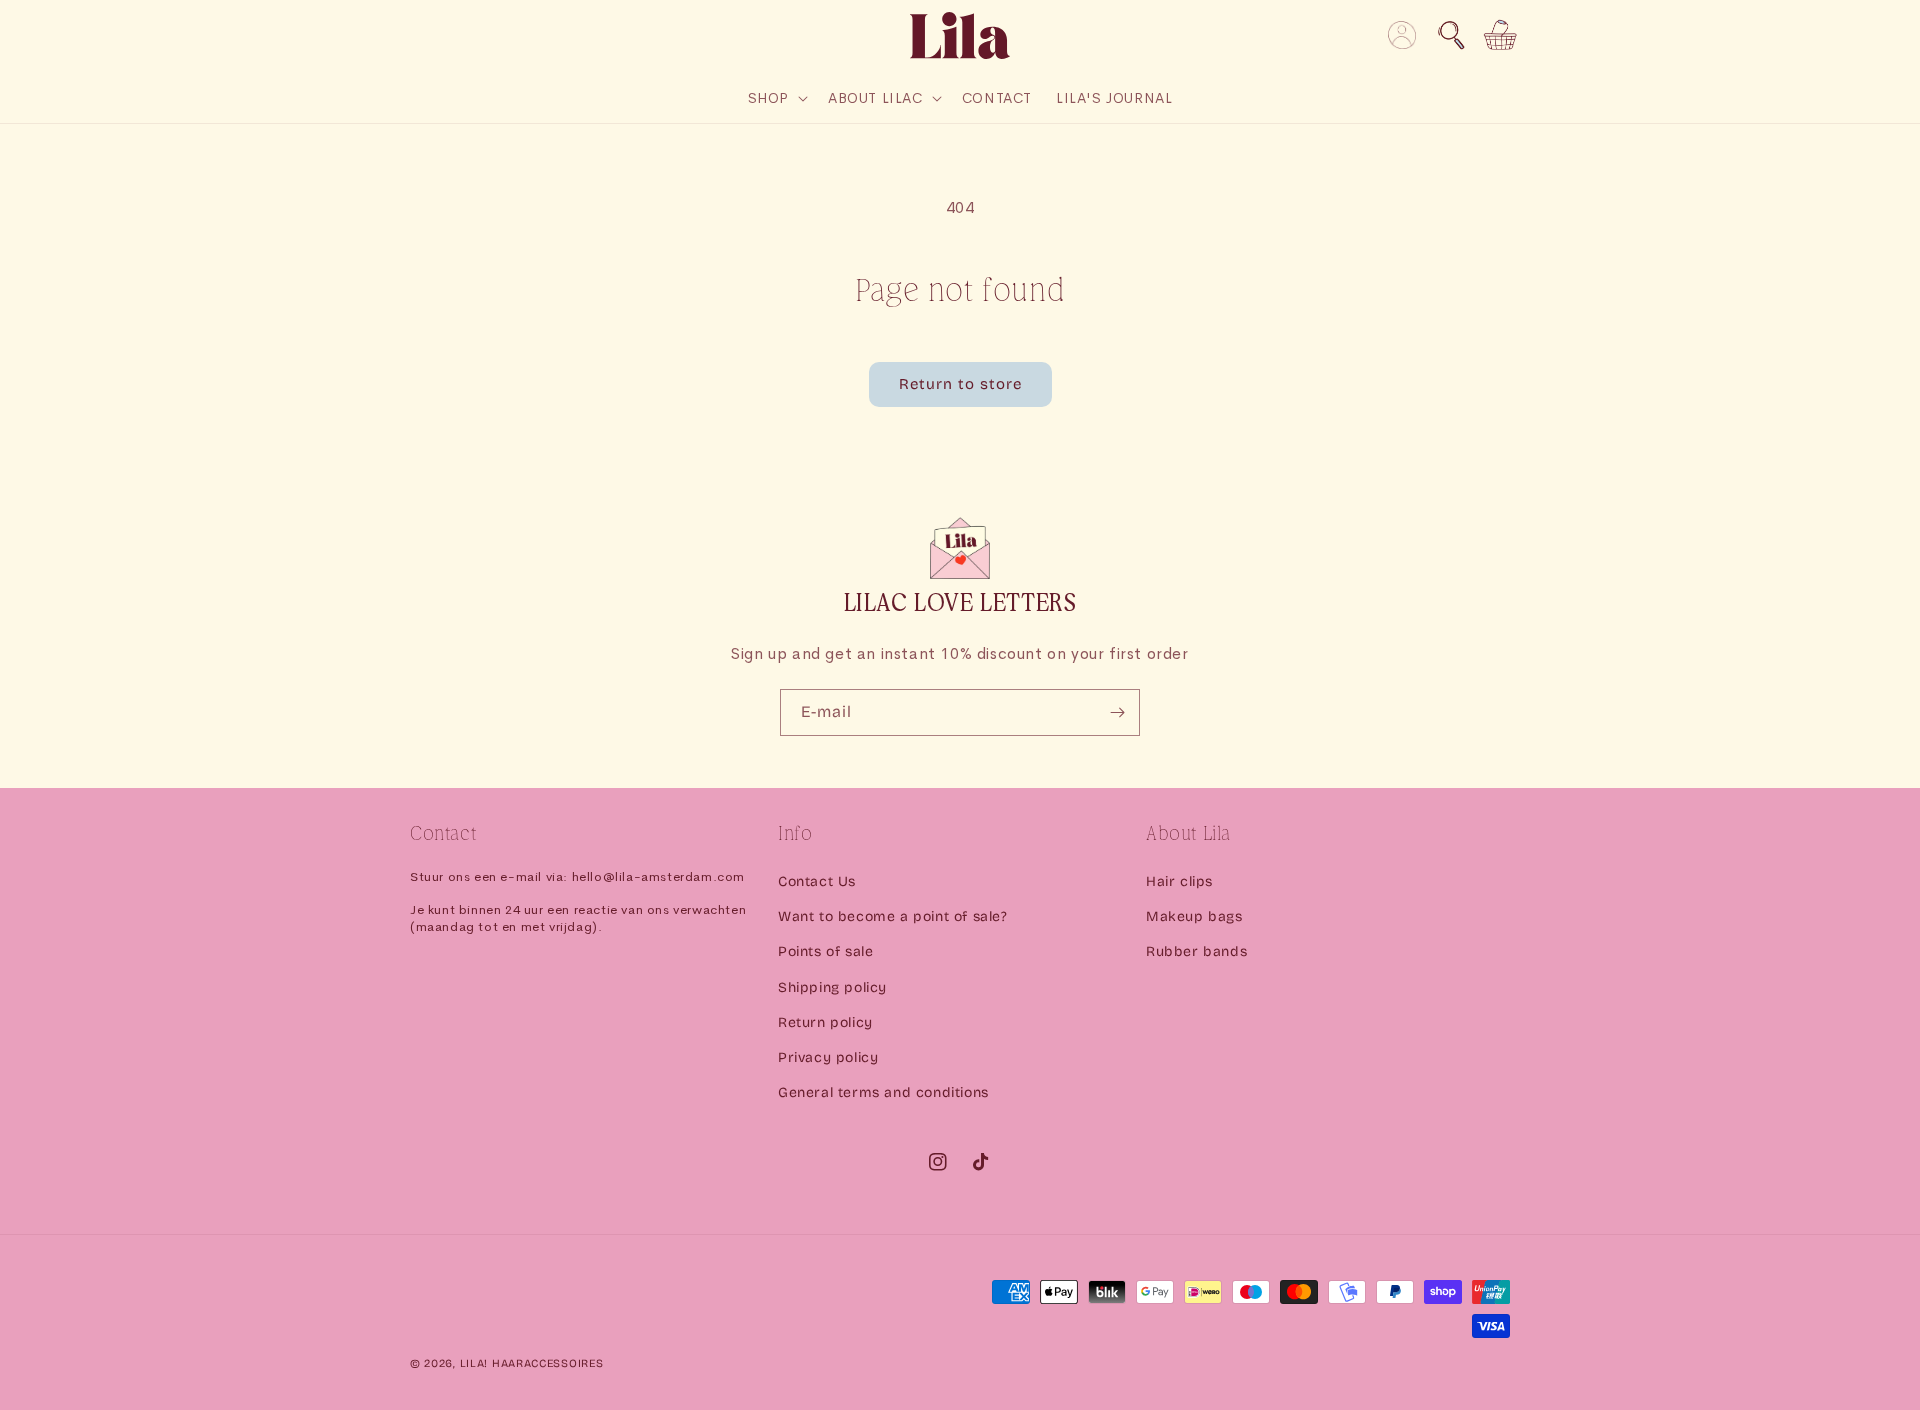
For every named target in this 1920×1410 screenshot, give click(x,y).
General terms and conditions (883, 1092)
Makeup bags (1194, 916)
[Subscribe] (1117, 712)
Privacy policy (828, 1057)
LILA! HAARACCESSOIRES (532, 1363)
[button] (1451, 35)
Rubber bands (1196, 951)
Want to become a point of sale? (893, 916)
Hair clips (1179, 881)
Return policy (825, 1022)
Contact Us (817, 881)
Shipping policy (832, 987)
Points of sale (825, 951)
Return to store (960, 384)
